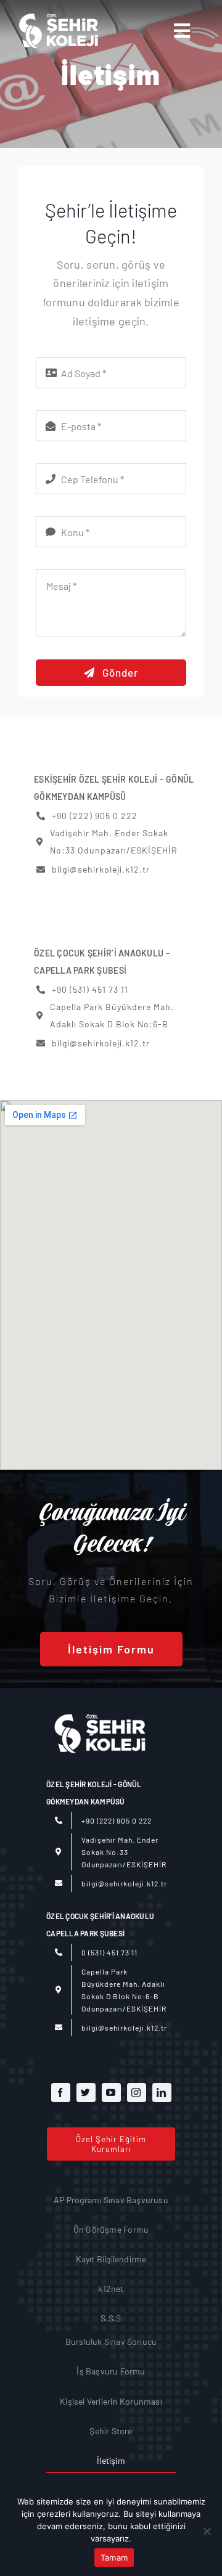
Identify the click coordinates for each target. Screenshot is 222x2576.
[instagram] (137, 2093)
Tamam (114, 2558)
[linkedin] (162, 2093)
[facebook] (61, 2093)
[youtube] (111, 2093)
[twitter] (86, 2093)
